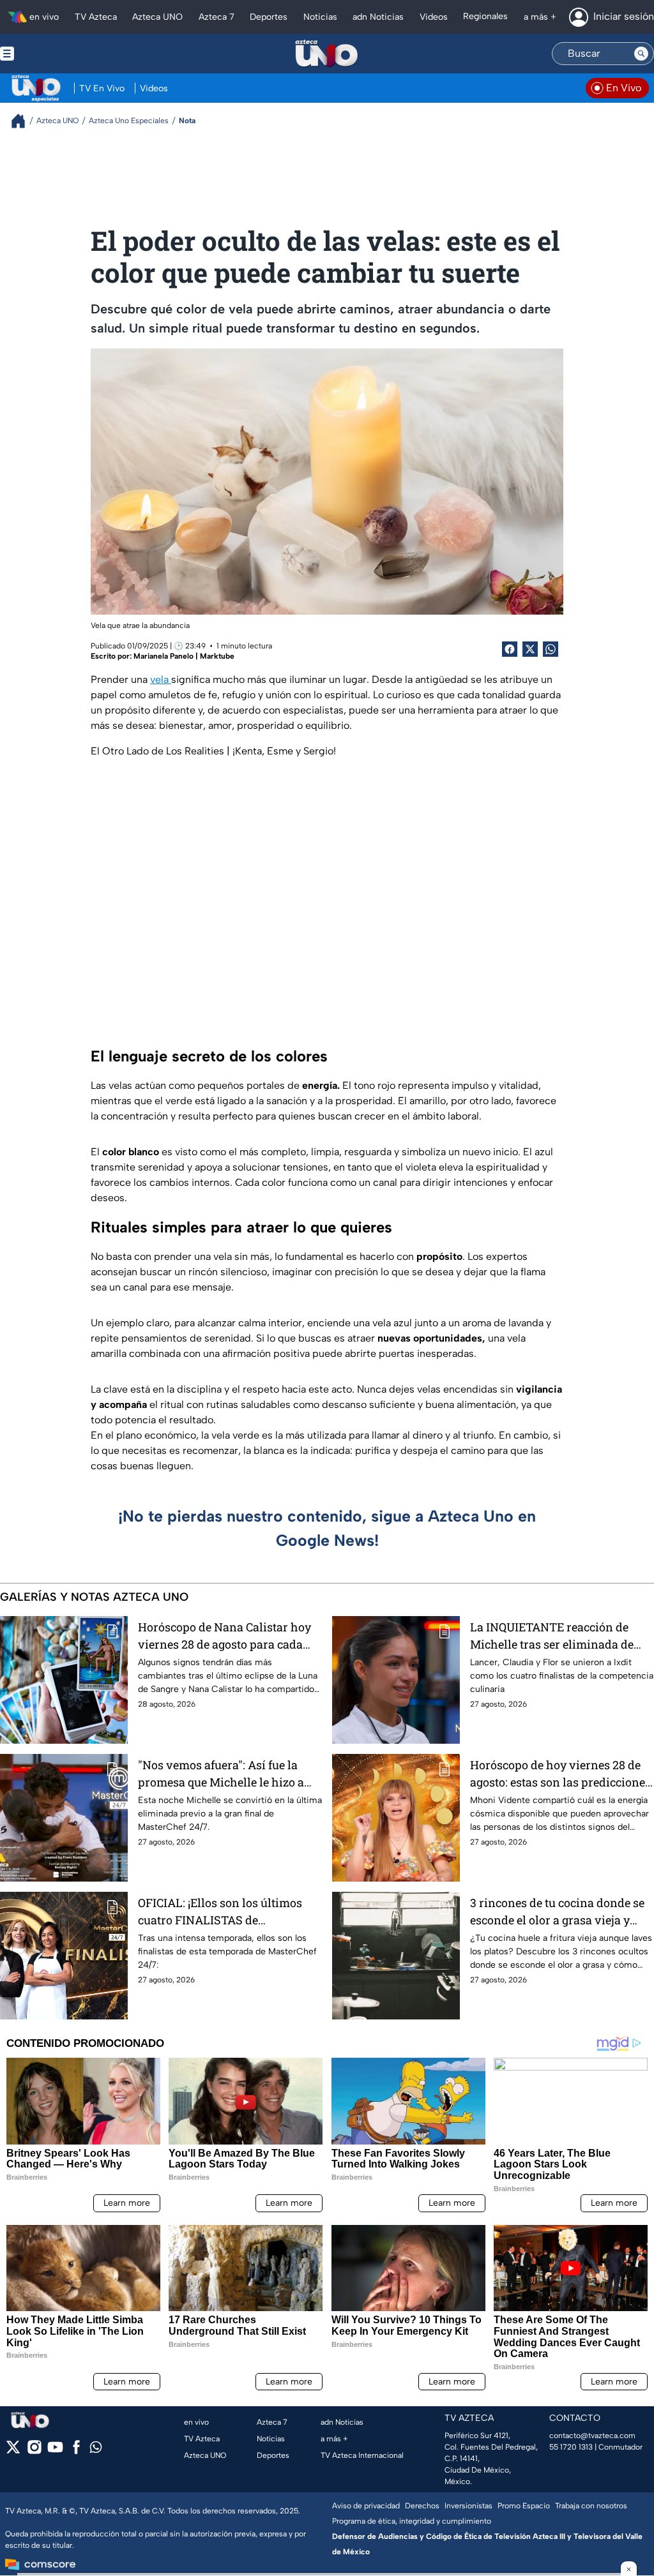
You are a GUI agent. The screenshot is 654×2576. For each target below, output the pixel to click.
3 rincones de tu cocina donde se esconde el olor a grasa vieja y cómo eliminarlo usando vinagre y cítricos (559, 1912)
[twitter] (13, 2451)
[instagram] (34, 2451)
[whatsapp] (96, 2450)
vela (161, 679)
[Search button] (641, 54)
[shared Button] (551, 649)
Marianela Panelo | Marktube (184, 656)
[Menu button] (51, 54)
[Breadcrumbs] (23, 121)
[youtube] (55, 2451)
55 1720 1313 (571, 2447)
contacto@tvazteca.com (592, 2436)
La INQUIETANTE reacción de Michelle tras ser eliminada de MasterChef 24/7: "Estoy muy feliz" (562, 1636)
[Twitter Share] (530, 649)
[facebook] (76, 2451)
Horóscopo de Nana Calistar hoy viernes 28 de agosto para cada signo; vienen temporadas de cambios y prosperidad (224, 1636)
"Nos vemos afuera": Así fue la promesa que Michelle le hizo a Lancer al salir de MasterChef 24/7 (230, 1774)
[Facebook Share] (510, 649)
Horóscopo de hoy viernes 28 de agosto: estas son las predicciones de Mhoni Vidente (560, 1774)
